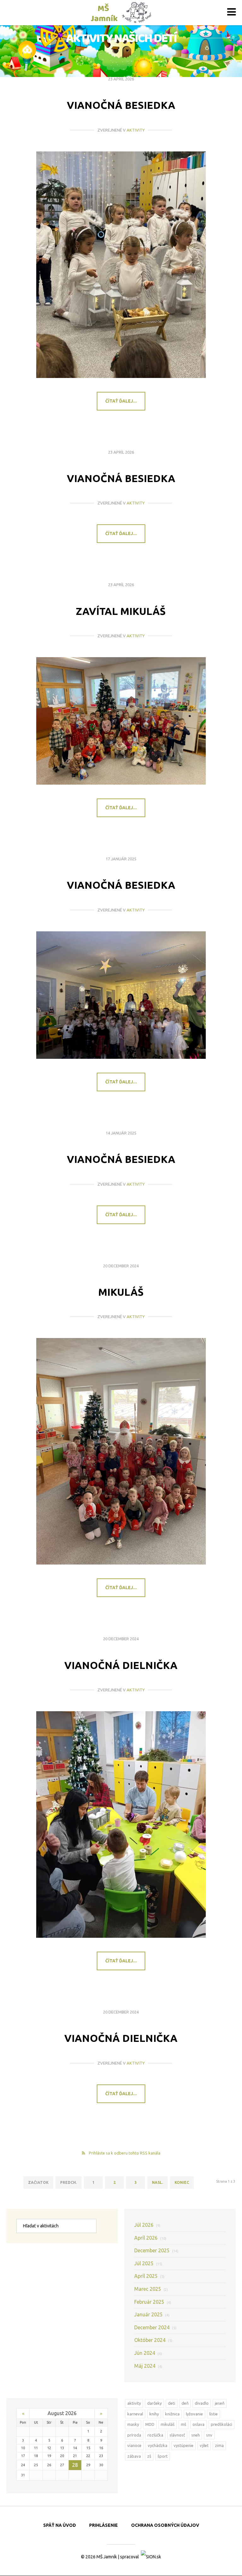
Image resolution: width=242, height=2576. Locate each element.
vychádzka (158, 2445)
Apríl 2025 (149, 2276)
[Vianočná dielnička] (121, 1824)
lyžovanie (194, 2414)
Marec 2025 (151, 2289)
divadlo (202, 2403)
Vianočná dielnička (121, 1665)
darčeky (154, 2403)
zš (149, 2456)
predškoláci (222, 2424)
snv (209, 2435)
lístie (213, 2414)
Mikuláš (121, 1292)
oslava (199, 2424)
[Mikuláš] (121, 1451)
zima (219, 2445)
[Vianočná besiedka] (121, 265)
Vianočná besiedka (121, 105)
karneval (135, 2414)
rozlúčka (155, 2435)
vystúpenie (184, 2445)
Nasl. (157, 2182)
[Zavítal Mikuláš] (121, 721)
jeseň (220, 2403)
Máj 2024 (148, 2366)
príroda (134, 2435)
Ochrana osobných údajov (165, 2525)
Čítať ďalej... (121, 401)
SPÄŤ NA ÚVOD (60, 2525)
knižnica (172, 2414)
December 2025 (156, 2250)
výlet (204, 2445)
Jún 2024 (148, 2353)
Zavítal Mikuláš (121, 611)
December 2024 (155, 2327)
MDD (150, 2424)
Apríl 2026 (150, 2238)
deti (172, 2403)
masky (133, 2424)
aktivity (134, 2403)
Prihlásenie (104, 2525)
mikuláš (168, 2424)
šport (163, 2456)
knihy (154, 2414)
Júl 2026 (147, 2225)
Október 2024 (153, 2340)
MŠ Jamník (107, 2557)
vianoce (134, 2445)
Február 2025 (153, 2302)
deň (185, 2403)
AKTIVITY (136, 130)
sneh (196, 2435)
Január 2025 (152, 2314)
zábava (134, 2456)
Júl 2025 (148, 2263)
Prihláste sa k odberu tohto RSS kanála (125, 2153)
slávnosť (177, 2435)
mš (184, 2424)
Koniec (182, 2182)
